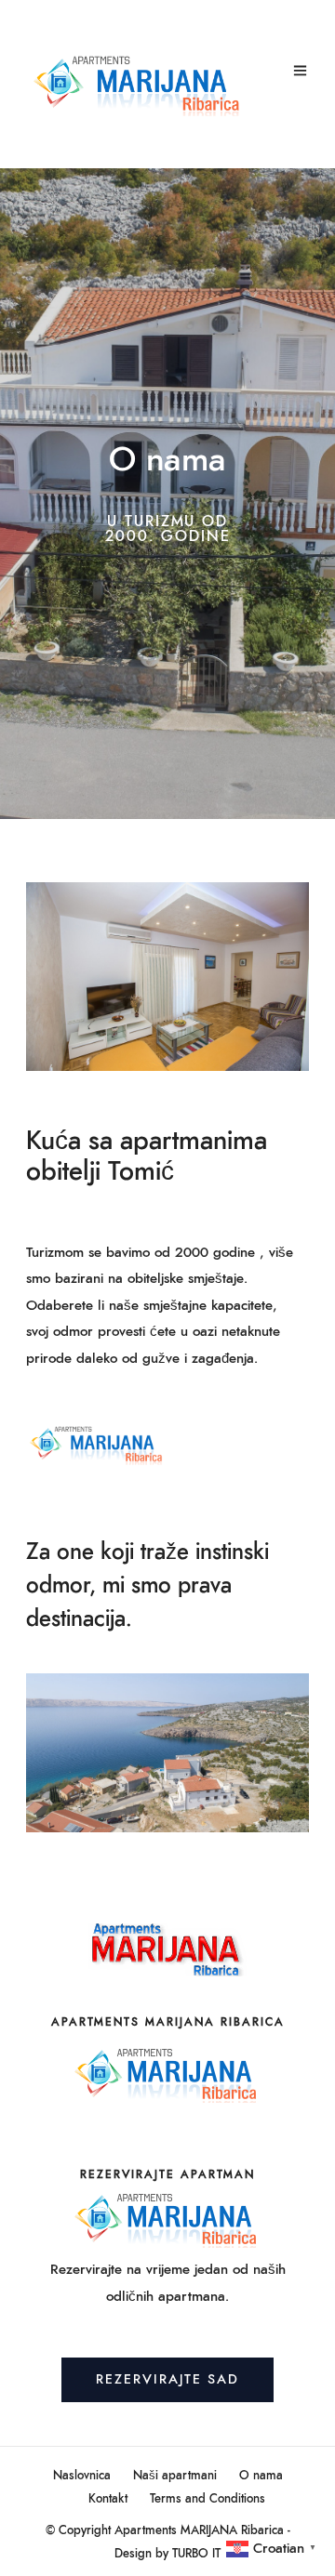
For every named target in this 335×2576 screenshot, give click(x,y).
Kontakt (108, 2499)
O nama (261, 2476)
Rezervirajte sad (167, 2380)
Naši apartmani (175, 2476)
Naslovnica (82, 2476)
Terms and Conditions (208, 2499)
